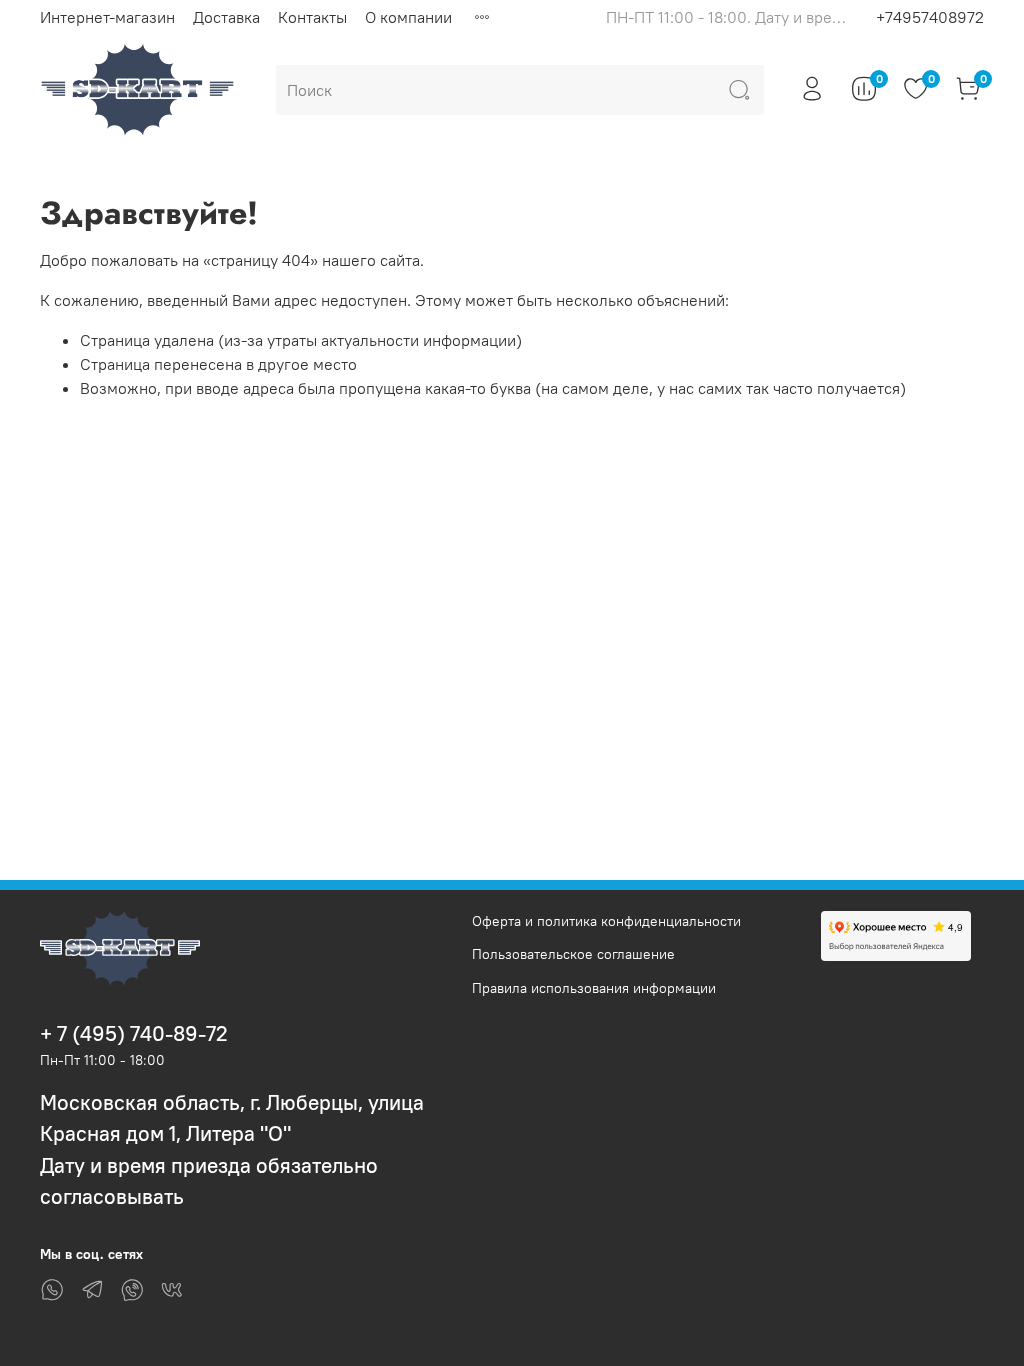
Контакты (312, 17)
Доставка (226, 17)
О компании (408, 17)
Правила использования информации (594, 988)
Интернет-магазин (107, 17)
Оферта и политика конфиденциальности (606, 921)
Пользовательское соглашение (573, 954)
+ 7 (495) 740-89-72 (134, 1033)
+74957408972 (930, 17)
